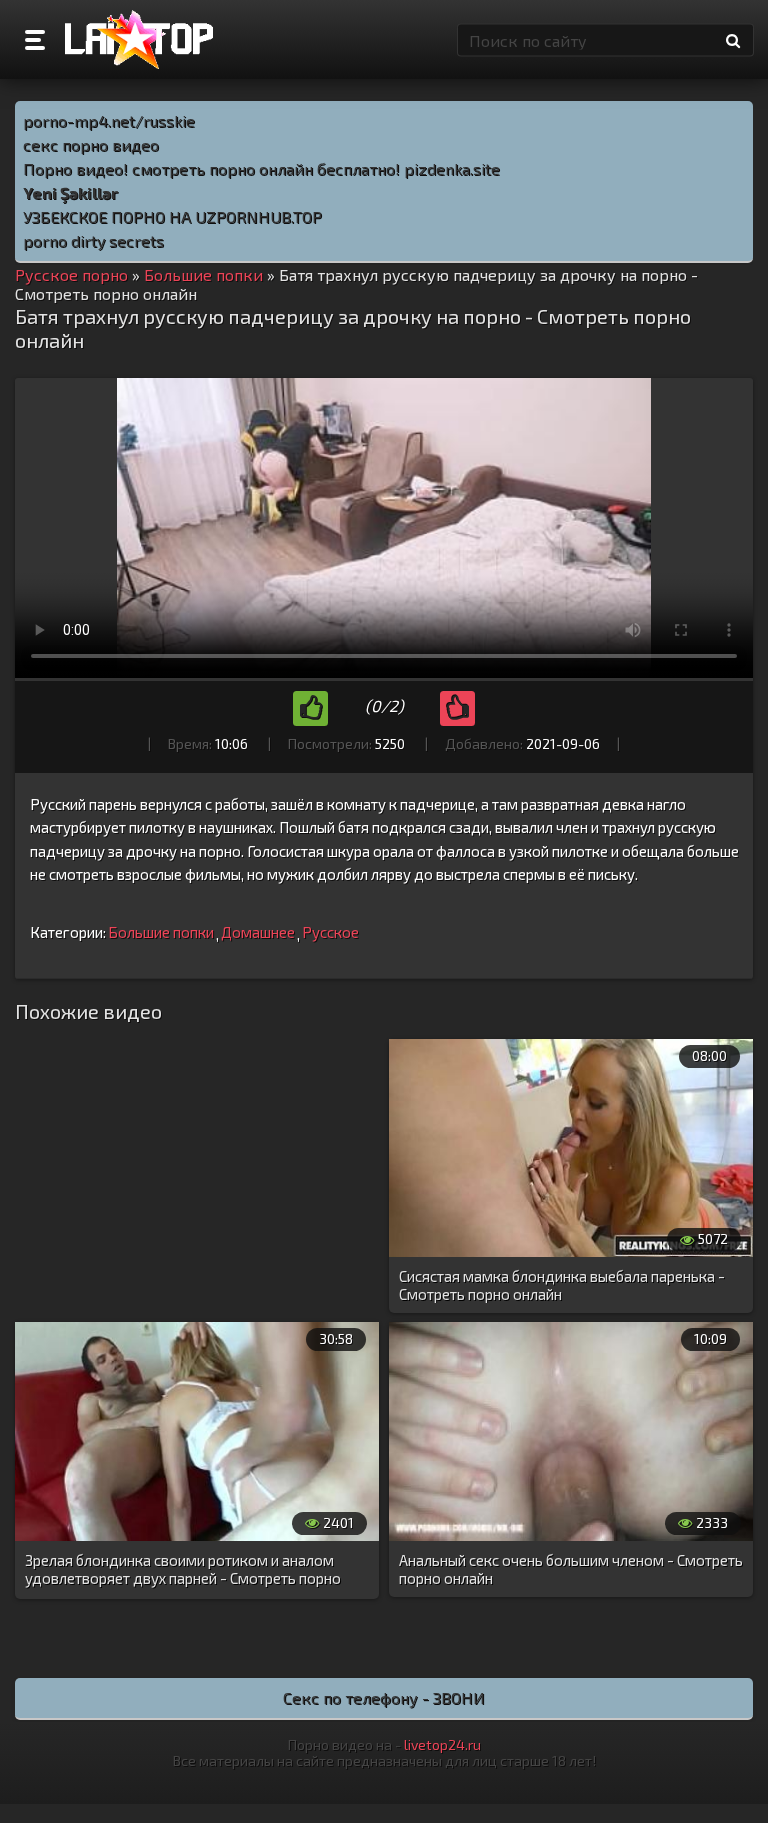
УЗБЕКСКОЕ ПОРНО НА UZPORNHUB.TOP (172, 216)
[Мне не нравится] (457, 708)
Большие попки (161, 932)
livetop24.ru (442, 1744)
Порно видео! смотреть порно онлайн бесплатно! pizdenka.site (261, 168)
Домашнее (258, 932)
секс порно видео (91, 144)
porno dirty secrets (93, 240)
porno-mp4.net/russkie (109, 120)
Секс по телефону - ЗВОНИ (384, 1697)
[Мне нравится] (310, 708)
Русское (330, 932)
